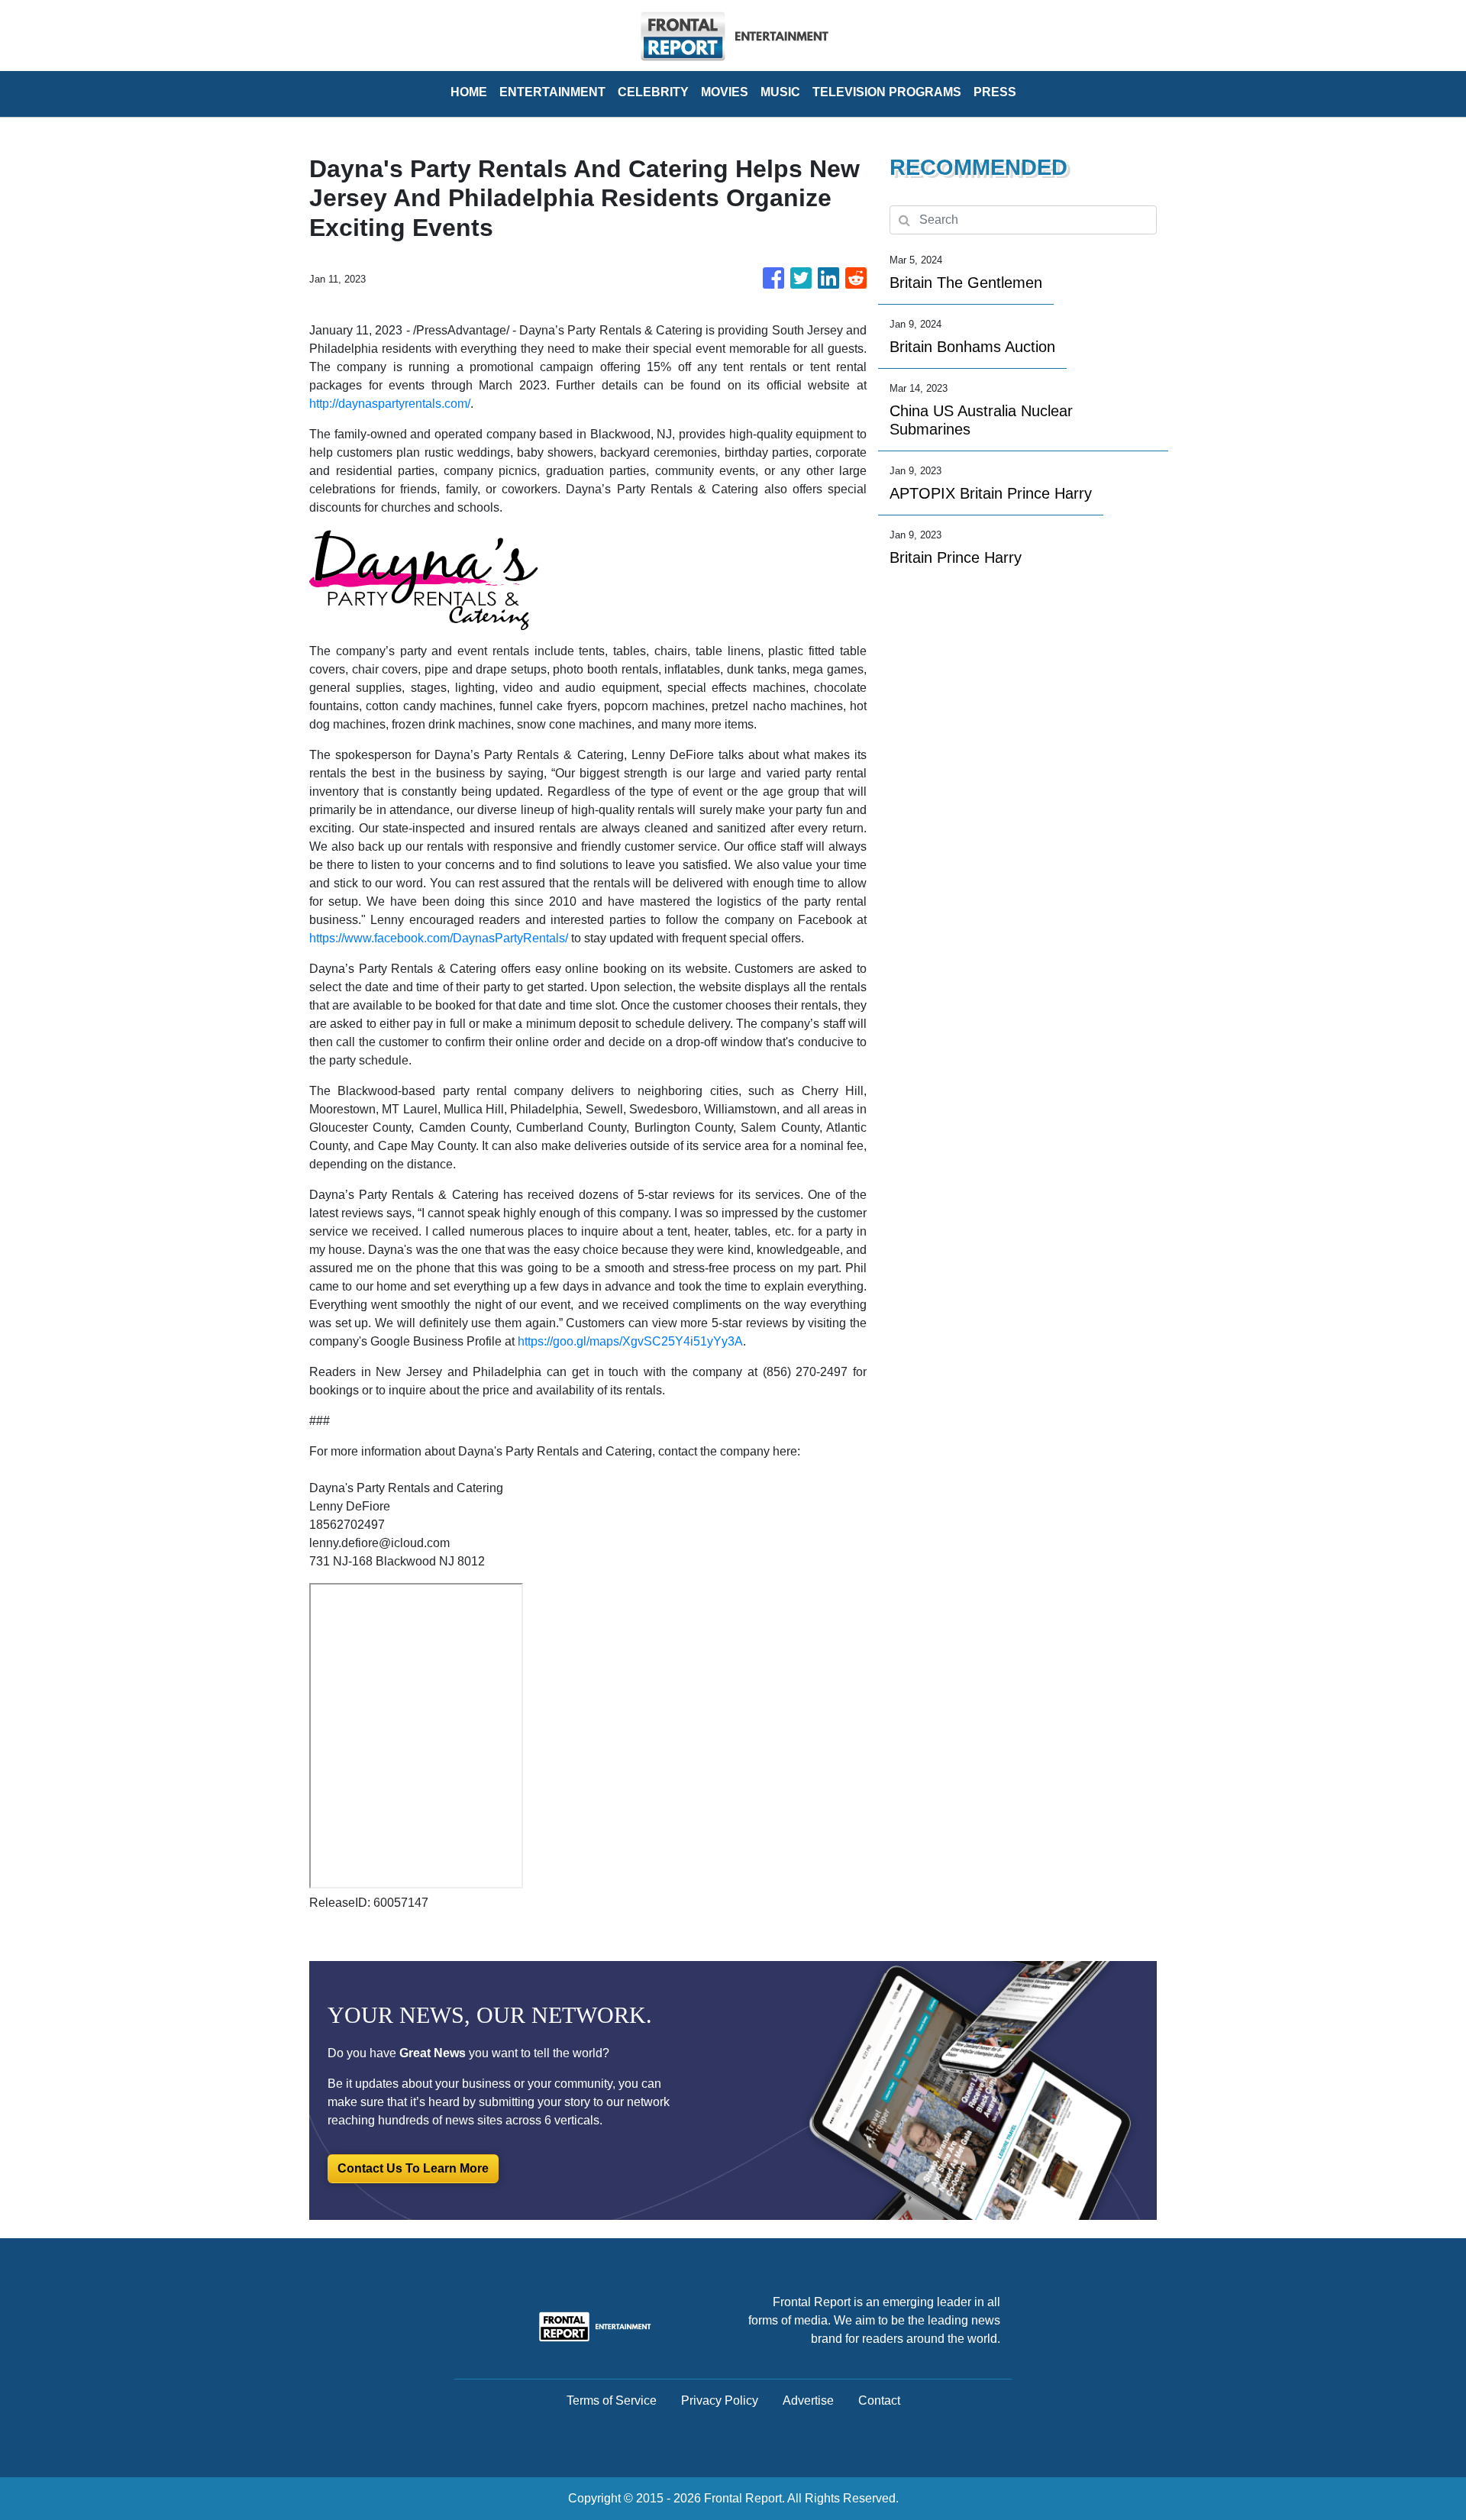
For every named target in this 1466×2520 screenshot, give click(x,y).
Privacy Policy (720, 2400)
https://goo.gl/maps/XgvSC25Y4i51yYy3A (630, 1341)
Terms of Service (612, 2400)
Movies (725, 92)
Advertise (808, 2400)
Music (780, 92)
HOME (469, 92)
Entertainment (552, 92)
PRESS (995, 92)
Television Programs (887, 92)
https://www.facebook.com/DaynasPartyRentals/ (439, 938)
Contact (879, 2400)
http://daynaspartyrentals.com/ (390, 404)
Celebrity (653, 92)
